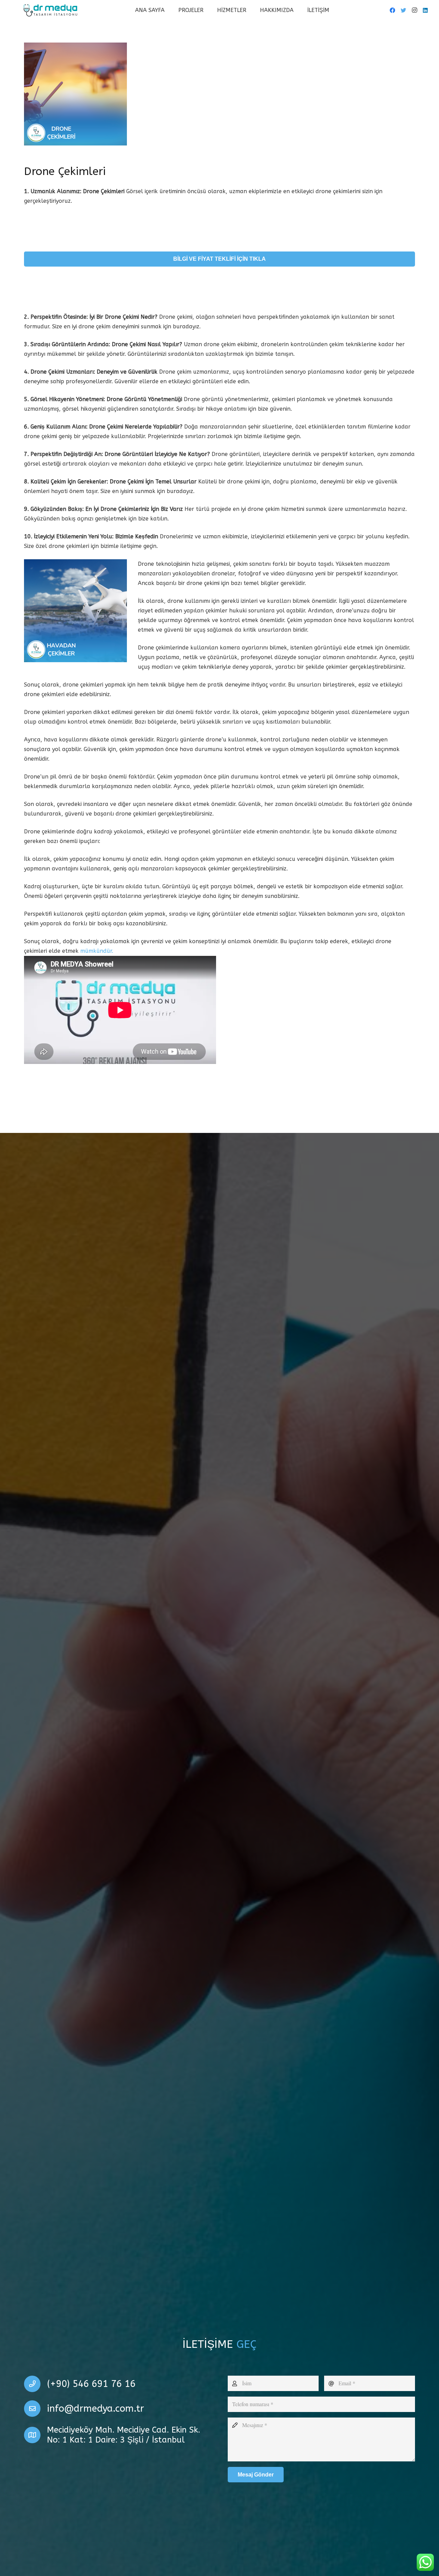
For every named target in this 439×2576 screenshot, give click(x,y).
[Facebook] (392, 10)
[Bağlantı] (50, 10)
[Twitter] (403, 10)
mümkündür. (97, 951)
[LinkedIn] (425, 10)
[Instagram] (414, 10)
